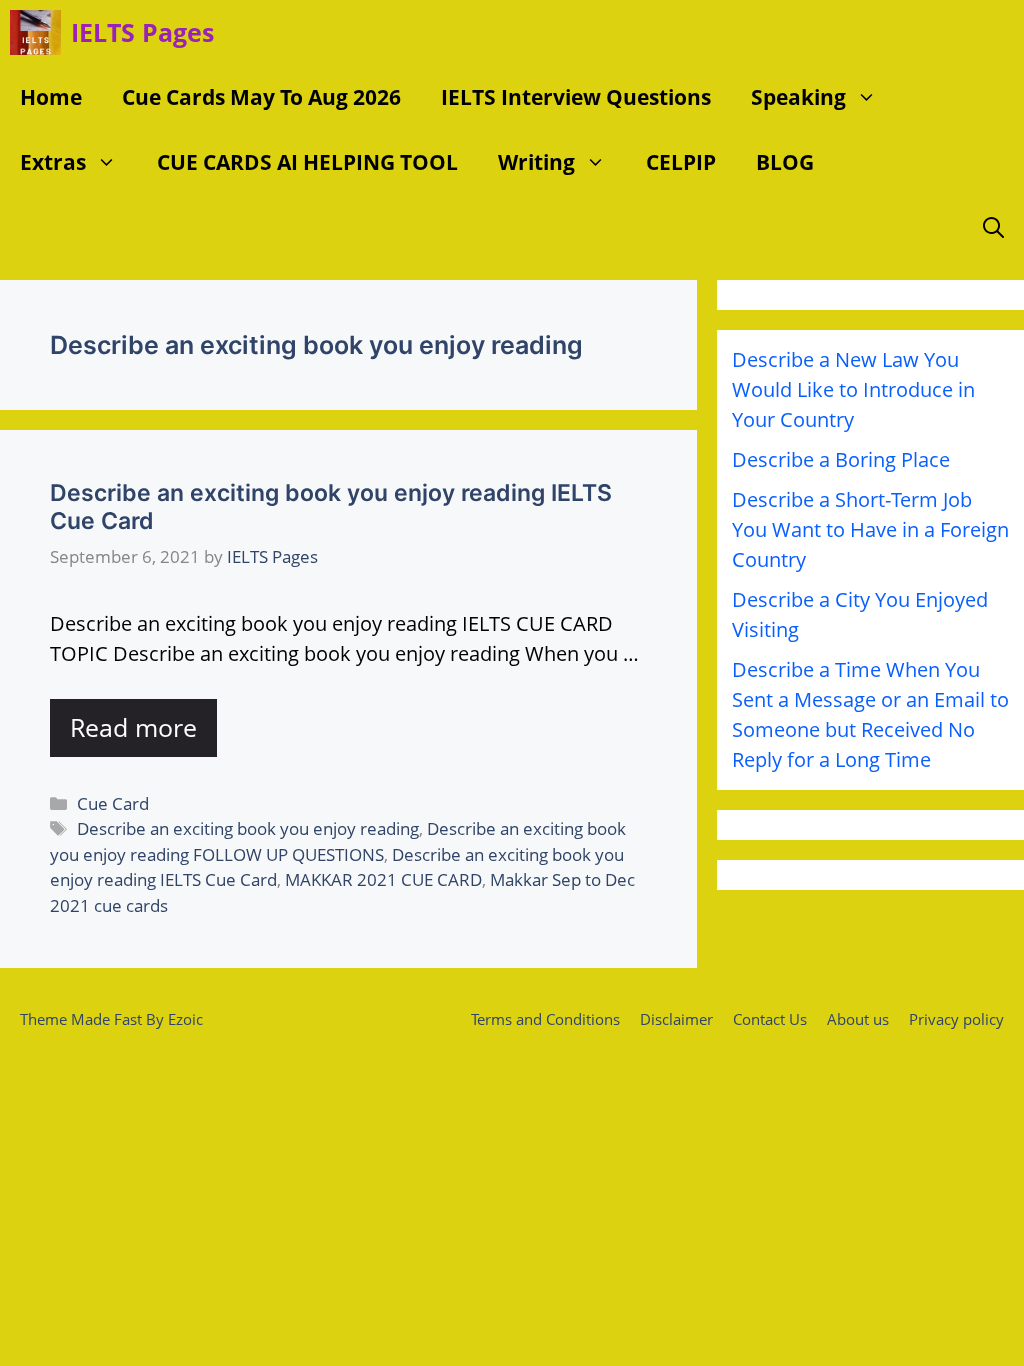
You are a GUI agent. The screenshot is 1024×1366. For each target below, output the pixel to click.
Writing (536, 162)
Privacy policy (956, 1019)
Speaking (798, 97)
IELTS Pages (142, 32)
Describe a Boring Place (841, 459)
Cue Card (113, 803)
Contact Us (770, 1019)
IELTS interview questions (576, 97)
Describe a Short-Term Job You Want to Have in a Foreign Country (870, 529)
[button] (871, 97)
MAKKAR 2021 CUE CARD (383, 879)
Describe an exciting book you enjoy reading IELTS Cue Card (331, 507)
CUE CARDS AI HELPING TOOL (307, 162)
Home (51, 97)
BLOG (785, 162)
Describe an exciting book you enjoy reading (248, 828)
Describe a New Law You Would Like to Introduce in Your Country (853, 389)
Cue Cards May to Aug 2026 (261, 97)
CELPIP (681, 162)
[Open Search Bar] (993, 227)
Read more (133, 727)
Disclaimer (676, 1019)
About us (858, 1019)
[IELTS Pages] (35, 32)
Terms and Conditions (545, 1019)
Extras (53, 162)
